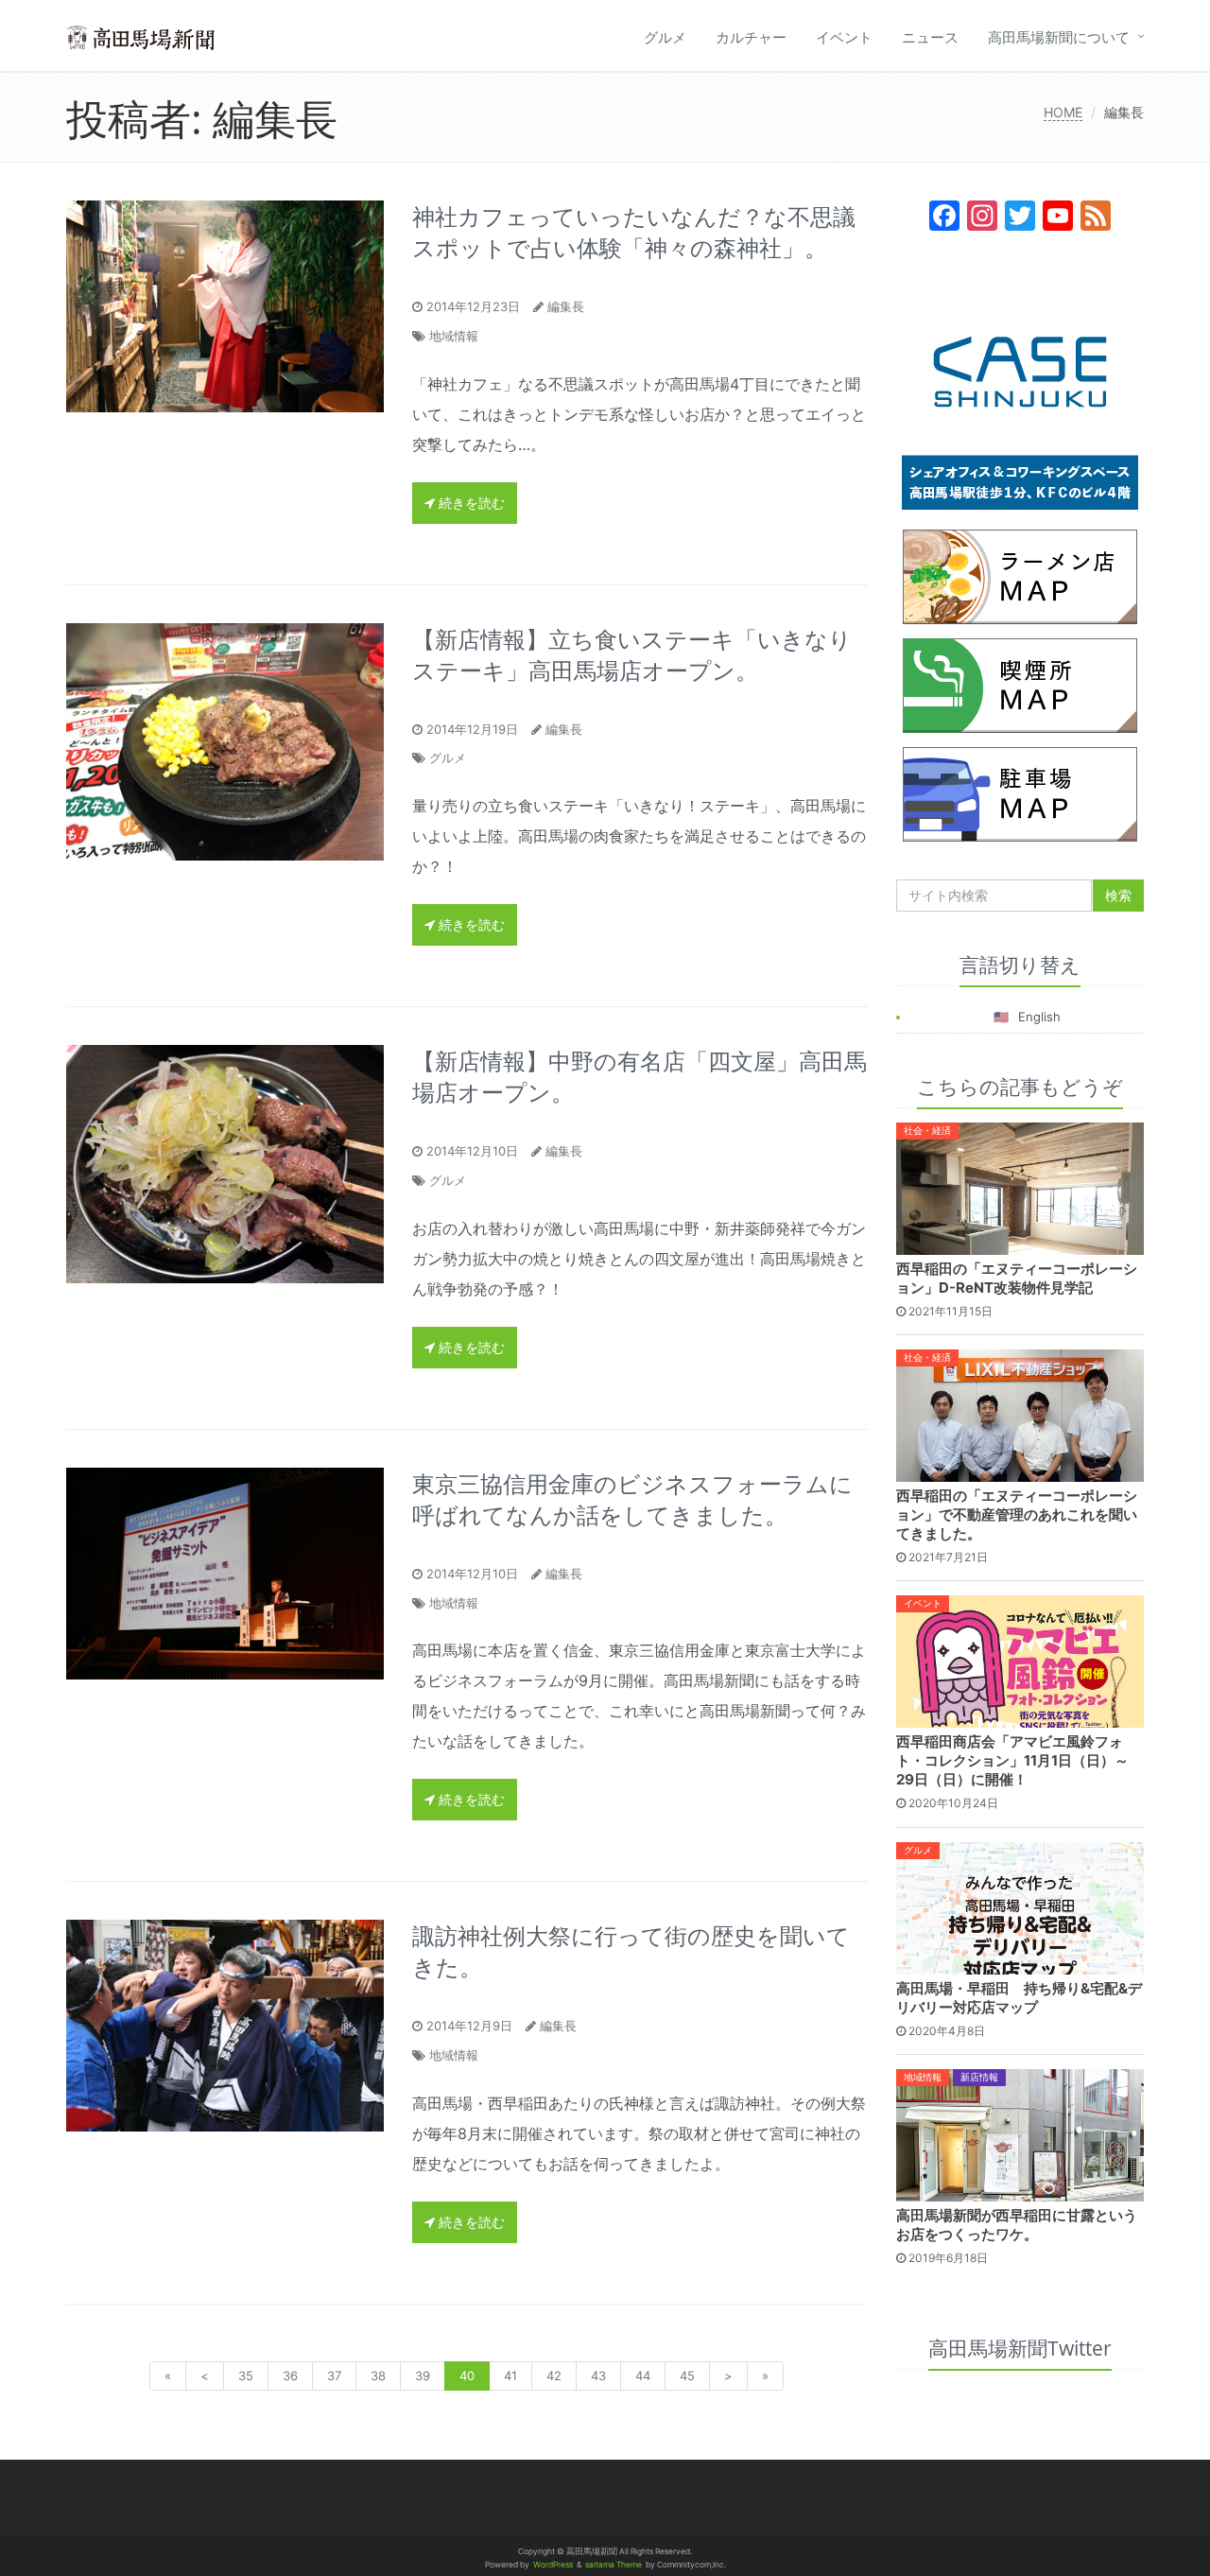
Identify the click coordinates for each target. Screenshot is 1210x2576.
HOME (1063, 112)
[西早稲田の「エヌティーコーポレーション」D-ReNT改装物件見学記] (1020, 1188)
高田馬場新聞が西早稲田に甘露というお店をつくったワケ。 (1017, 2225)
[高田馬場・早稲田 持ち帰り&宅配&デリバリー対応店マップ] (1020, 1906)
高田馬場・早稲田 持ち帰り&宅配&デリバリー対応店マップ (1019, 1998)
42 (554, 2376)
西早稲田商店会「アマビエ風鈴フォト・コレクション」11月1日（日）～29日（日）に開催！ (1012, 1760)
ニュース (930, 37)
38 (378, 2376)
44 (643, 2376)
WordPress (553, 2565)
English (1039, 1017)
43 (598, 2376)
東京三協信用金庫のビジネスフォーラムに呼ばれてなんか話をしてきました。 (632, 1499)
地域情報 (454, 336)
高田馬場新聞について (1059, 37)
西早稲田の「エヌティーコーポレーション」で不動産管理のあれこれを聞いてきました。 (1017, 1514)
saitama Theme (614, 2565)
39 (423, 2376)
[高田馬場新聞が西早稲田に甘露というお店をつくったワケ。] (1020, 2133)
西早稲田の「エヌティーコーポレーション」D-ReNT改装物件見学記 (1017, 1278)
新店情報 (979, 2077)
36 (290, 2376)
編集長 (566, 306)
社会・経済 (927, 1130)
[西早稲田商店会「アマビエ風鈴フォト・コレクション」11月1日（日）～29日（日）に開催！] (1020, 1661)
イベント (844, 37)
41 (510, 2376)
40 (467, 2376)
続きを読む (470, 503)
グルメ (665, 37)
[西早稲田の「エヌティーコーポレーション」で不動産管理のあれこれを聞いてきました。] (1020, 1415)
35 (246, 2376)
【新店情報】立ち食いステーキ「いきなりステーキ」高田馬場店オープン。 (632, 654)
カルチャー (751, 37)
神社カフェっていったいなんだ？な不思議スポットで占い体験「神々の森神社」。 (634, 232)
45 (687, 2376)
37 (334, 2376)
